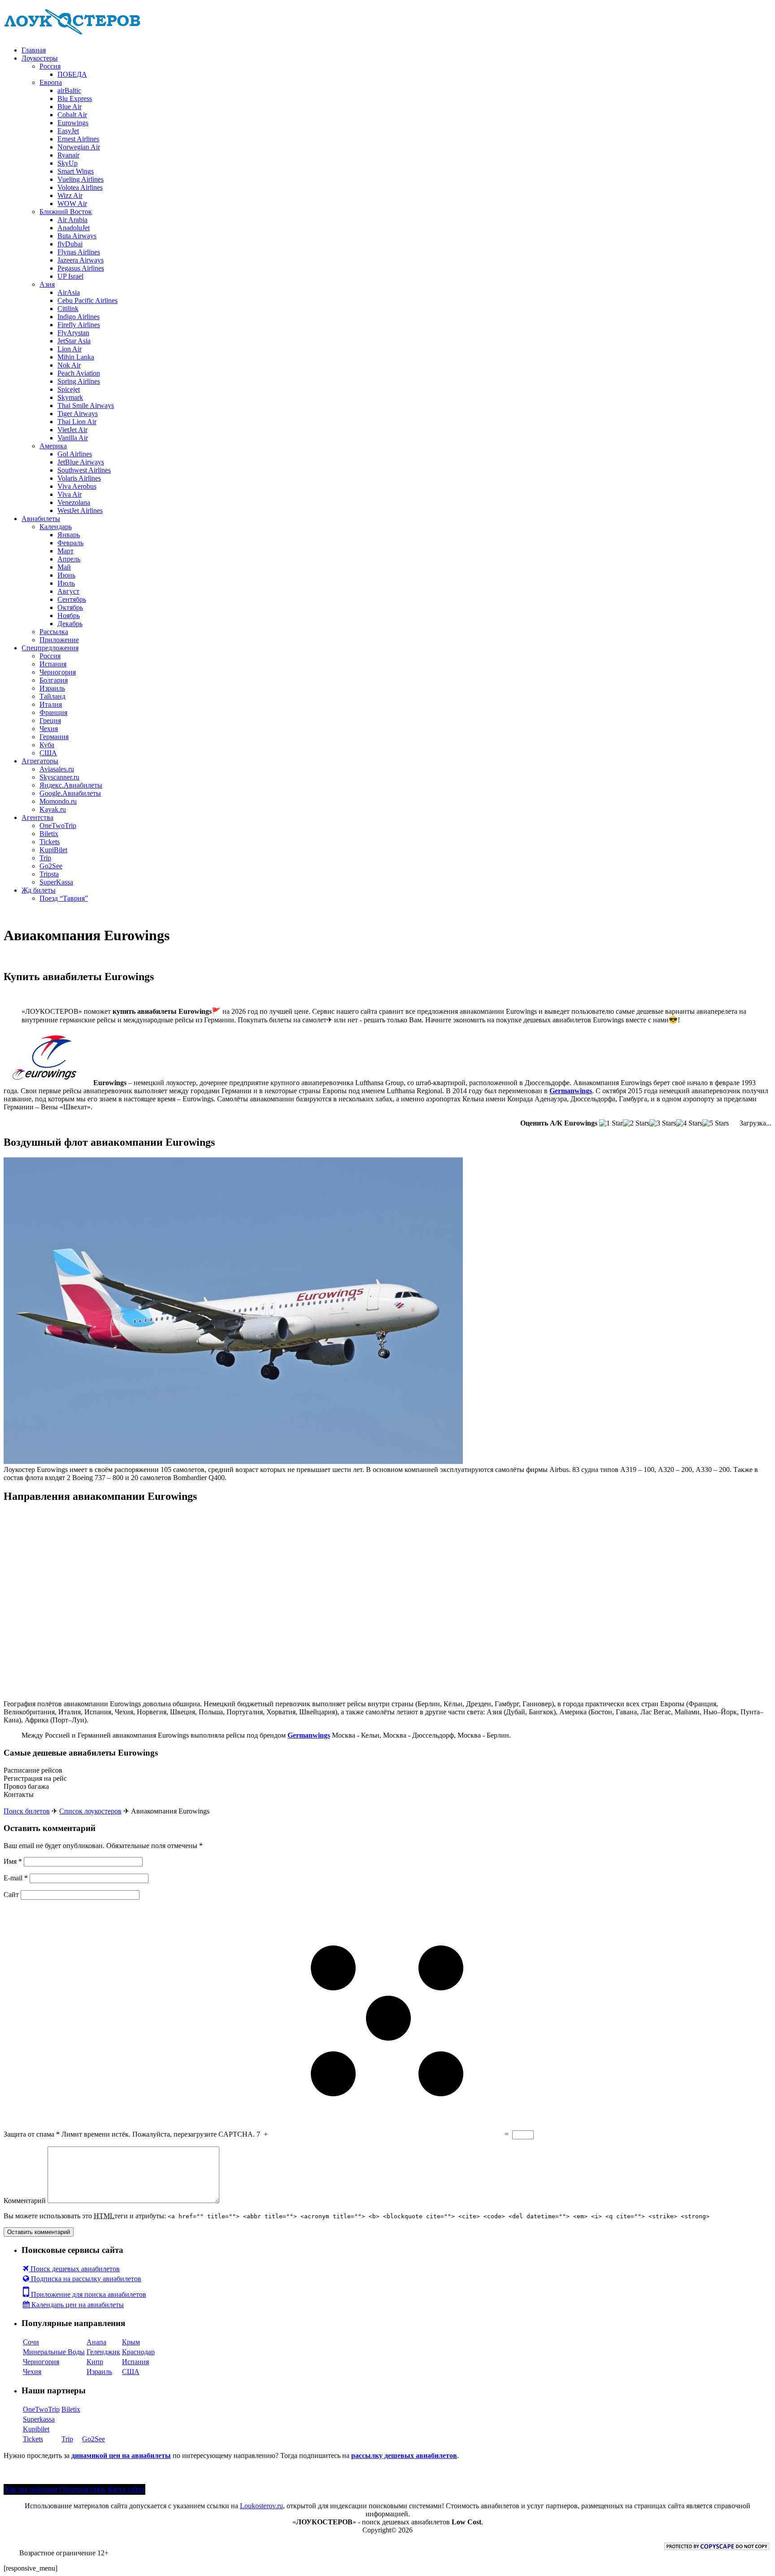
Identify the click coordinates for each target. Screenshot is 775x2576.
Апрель (69, 559)
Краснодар (138, 2352)
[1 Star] (611, 1123)
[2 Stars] (636, 1123)
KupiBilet (53, 850)
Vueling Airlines (81, 179)
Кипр (95, 2362)
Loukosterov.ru (261, 2506)
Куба (47, 745)
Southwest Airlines (84, 470)
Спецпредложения (50, 648)
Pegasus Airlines (81, 268)
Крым (131, 2342)
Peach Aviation (79, 373)
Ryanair (68, 155)
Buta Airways (77, 236)
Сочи (31, 2342)
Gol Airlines (75, 454)
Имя (13, 1861)
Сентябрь (72, 599)
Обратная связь (83, 2489)
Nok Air (69, 365)
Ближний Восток (66, 212)
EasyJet (68, 131)
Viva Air (70, 494)
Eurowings (73, 123)
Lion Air (70, 349)
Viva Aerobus (77, 486)
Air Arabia (72, 220)
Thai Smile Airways (86, 405)
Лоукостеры (40, 58)
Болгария (54, 680)
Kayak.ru (53, 809)
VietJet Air (72, 430)
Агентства (37, 817)
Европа (51, 82)
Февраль (70, 543)
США (48, 753)
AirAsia (69, 292)
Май (64, 567)
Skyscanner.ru (59, 777)
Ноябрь (69, 616)
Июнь (66, 575)
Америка (53, 446)
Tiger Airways (78, 414)
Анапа (96, 2342)
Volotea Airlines (80, 187)
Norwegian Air (79, 147)
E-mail (16, 1878)
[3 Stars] (663, 1123)
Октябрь (70, 607)
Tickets (50, 842)
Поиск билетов (27, 1811)
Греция (50, 721)
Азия (47, 284)
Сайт (11, 1895)
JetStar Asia (74, 341)
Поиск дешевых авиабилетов (74, 2269)
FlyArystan (73, 333)
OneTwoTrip (58, 826)
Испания (53, 664)
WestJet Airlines (80, 510)
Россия (50, 66)
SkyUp (67, 163)
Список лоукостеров (90, 1811)
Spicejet (69, 389)
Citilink (68, 309)
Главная (34, 50)
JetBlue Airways (81, 462)
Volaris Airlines (79, 478)
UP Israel (70, 276)
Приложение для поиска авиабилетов (88, 2294)
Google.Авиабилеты (70, 793)
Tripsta (49, 874)
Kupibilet (36, 2429)
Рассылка (54, 632)
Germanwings (571, 1091)
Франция (53, 712)
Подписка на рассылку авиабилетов (85, 2279)
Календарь (56, 527)
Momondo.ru (58, 801)
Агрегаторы (40, 761)
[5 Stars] (716, 1123)
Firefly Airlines (79, 325)
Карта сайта (126, 2489)
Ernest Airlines (78, 139)
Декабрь (70, 624)
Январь (69, 535)
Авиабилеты (41, 519)
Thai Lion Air (77, 422)
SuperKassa (56, 882)
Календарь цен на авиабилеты (77, 2305)
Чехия (49, 729)
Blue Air (70, 107)
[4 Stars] (689, 1123)
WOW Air (72, 204)
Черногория (58, 672)
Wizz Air (70, 195)
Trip (45, 858)
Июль (66, 583)
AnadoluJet (74, 228)
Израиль (52, 688)
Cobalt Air (72, 115)
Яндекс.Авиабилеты (71, 785)
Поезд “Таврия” (64, 898)
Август (68, 591)
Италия (51, 704)
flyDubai (70, 244)
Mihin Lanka (76, 357)
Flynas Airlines (79, 252)
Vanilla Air (73, 438)
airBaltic (69, 90)
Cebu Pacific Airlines (87, 300)
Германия (54, 737)
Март (65, 551)
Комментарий (25, 2201)
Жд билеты (39, 890)
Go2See (51, 866)
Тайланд (52, 696)
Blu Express (75, 99)
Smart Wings (76, 171)
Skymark (70, 397)
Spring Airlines (79, 381)
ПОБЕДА (72, 74)
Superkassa (39, 2419)
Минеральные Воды (54, 2352)
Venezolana (74, 502)
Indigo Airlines (78, 317)
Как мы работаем (31, 2489)
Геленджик (103, 2352)
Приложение (59, 640)
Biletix (49, 834)
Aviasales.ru (57, 769)
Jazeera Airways (81, 260)
